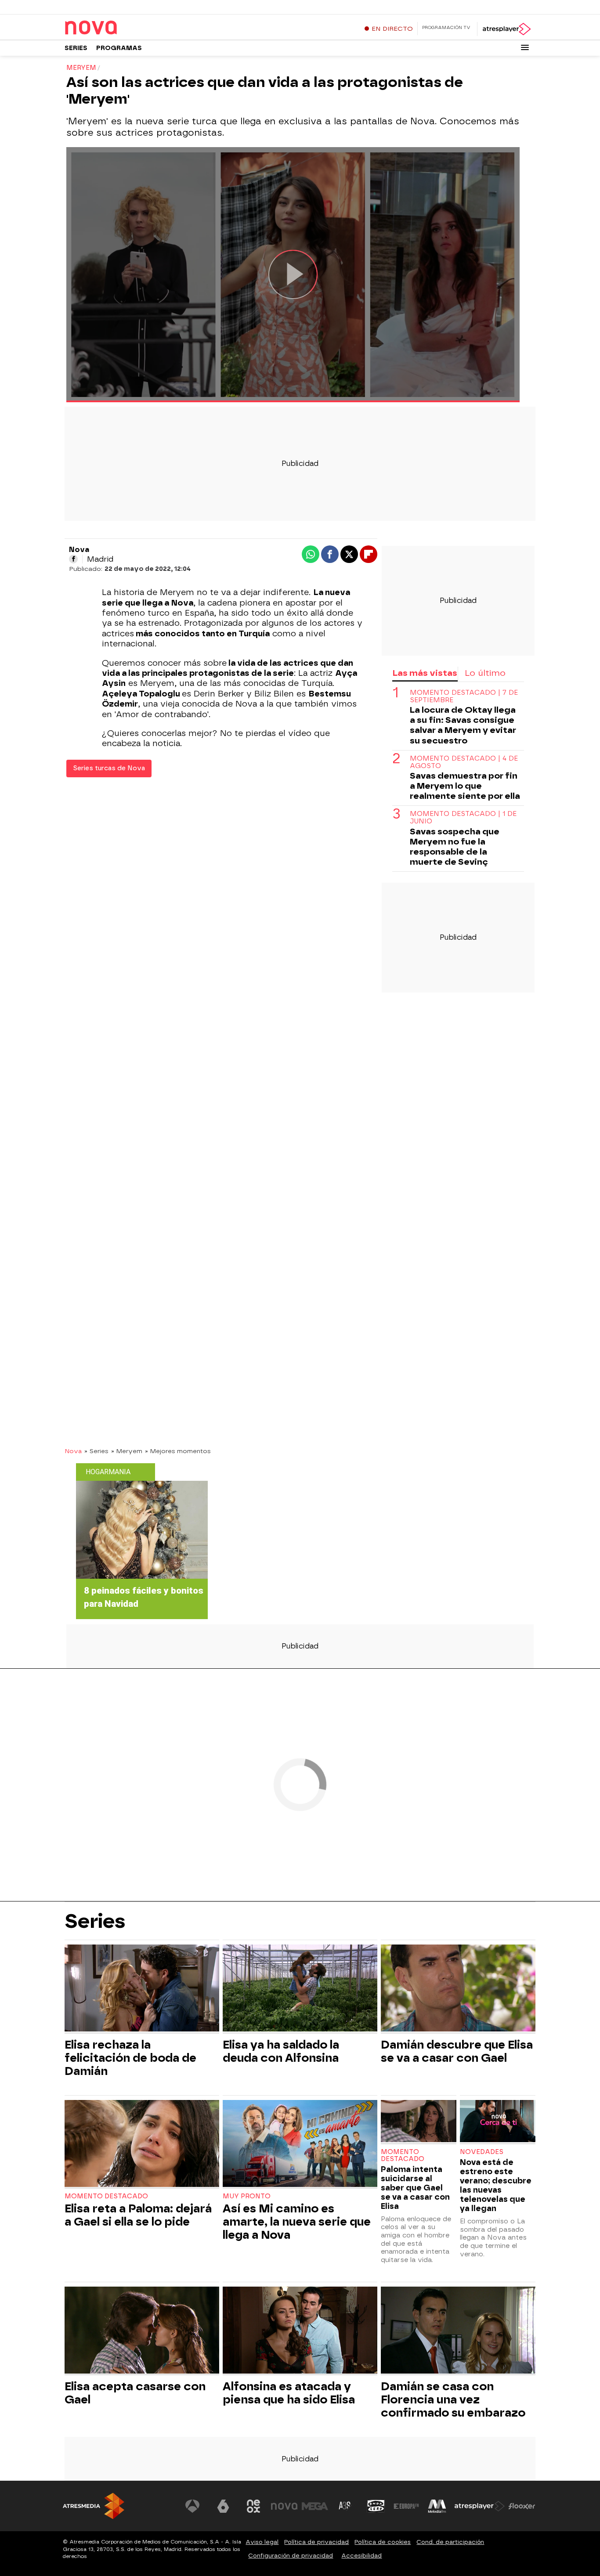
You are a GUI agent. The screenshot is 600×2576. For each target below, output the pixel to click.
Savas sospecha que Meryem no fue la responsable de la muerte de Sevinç (455, 847)
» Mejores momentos (178, 1451)
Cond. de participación (450, 2542)
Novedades (482, 2152)
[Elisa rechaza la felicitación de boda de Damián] (142, 1989)
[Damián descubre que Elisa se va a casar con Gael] (458, 1989)
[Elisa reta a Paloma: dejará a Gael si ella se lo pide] (142, 2145)
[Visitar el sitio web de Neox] (253, 2506)
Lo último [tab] (485, 673)
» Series (96, 1451)
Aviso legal (262, 2542)
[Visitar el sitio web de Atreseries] (345, 2506)
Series (76, 48)
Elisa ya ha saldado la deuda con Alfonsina (281, 2051)
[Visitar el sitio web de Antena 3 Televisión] (192, 2506)
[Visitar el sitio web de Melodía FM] (437, 2506)
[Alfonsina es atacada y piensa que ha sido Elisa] (300, 2331)
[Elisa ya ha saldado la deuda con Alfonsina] (300, 1989)
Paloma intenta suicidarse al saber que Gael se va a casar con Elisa (415, 2188)
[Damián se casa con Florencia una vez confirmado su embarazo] (458, 2331)
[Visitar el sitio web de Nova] (284, 2506)
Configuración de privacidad (291, 2556)
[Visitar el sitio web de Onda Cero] (376, 2506)
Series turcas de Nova (109, 768)
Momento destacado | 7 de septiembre (464, 697)
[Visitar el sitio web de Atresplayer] (480, 2506)
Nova (73, 1451)
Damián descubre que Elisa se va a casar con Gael (457, 2051)
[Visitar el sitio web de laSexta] (223, 2506)
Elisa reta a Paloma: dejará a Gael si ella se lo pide (138, 2215)
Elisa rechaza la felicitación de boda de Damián (130, 2058)
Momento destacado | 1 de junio (463, 818)
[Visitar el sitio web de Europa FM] (406, 2506)
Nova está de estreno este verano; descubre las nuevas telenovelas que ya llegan (496, 2185)
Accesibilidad (361, 2556)
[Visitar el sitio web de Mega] (315, 2506)
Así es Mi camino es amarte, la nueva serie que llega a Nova (297, 2222)
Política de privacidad (316, 2542)
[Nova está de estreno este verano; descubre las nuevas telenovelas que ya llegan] (498, 2122)
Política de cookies (383, 2542)
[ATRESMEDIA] (94, 2506)
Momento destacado (106, 2196)
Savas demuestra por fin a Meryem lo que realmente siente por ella (465, 786)
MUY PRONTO (247, 2196)
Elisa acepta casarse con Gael (135, 2393)
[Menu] (525, 47)
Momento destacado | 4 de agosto (464, 762)
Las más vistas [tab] (425, 673)
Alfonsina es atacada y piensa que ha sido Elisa (289, 2393)
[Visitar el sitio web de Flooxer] (522, 2506)
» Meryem (127, 1451)
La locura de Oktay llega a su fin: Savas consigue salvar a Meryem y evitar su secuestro (463, 725)
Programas (119, 48)
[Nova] (119, 28)
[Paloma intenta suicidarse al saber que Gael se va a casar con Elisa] (419, 2122)
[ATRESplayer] (506, 29)
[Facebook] (73, 559)
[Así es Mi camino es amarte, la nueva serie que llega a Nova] (300, 2145)
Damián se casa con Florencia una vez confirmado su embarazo (453, 2399)
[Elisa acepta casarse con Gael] (142, 2331)
